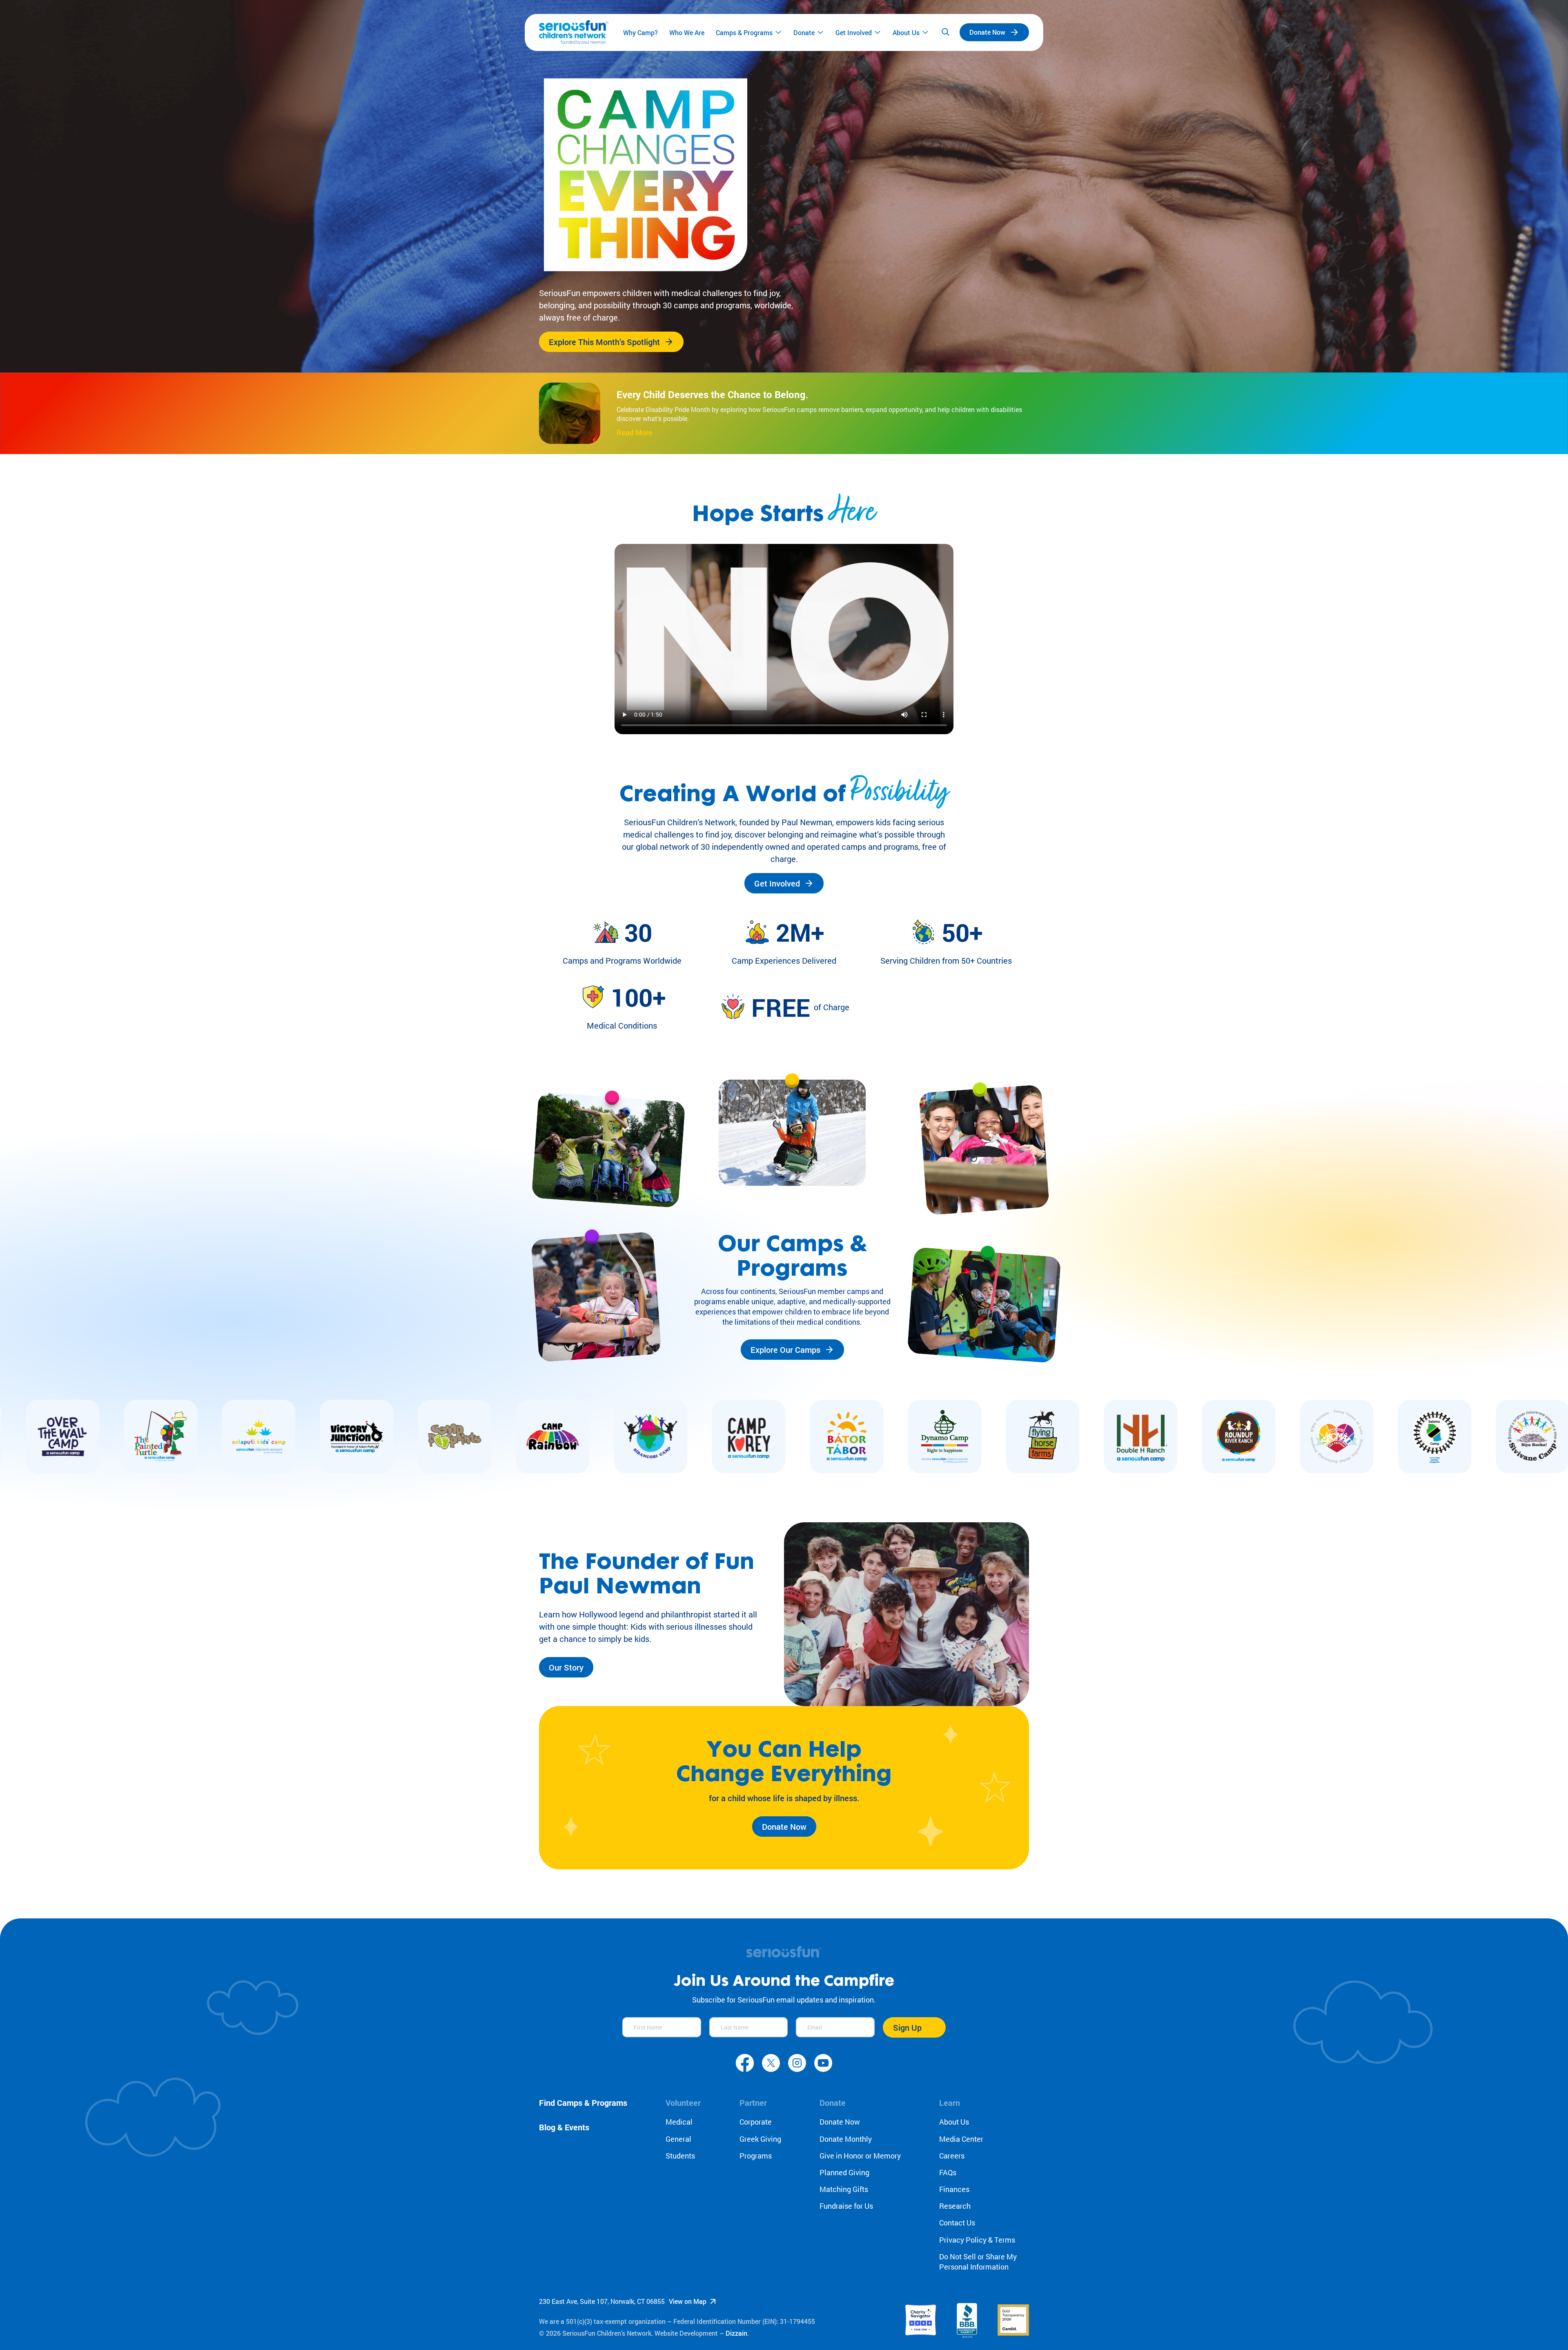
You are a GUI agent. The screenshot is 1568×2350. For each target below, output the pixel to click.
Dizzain (736, 2333)
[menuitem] (640, 32)
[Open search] (945, 32)
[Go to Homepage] (574, 32)
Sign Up (907, 2027)
